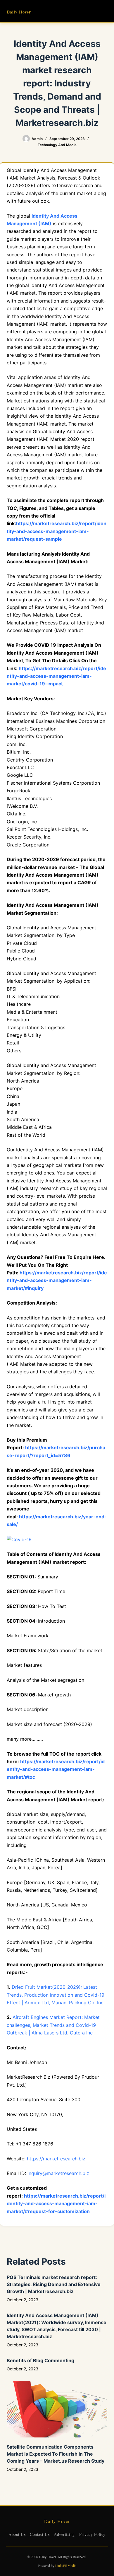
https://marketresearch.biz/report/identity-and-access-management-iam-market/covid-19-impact (56, 676)
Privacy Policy (92, 2534)
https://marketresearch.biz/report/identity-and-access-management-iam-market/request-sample (57, 531)
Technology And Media (57, 145)
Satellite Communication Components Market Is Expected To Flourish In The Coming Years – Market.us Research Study (56, 2454)
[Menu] (105, 11)
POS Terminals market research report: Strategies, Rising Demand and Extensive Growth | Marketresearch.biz (54, 2284)
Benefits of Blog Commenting (40, 2360)
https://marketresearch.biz (56, 2159)
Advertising (64, 2534)
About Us (17, 2534)
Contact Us (40, 2534)
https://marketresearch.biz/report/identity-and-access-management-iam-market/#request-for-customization (56, 2204)
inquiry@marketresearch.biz (58, 2173)
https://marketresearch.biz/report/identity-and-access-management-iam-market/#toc (56, 1769)
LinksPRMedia (66, 2565)
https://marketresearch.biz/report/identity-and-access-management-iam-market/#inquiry (57, 1280)
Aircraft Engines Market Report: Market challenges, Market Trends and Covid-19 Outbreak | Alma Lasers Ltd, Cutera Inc (53, 2025)
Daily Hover (19, 12)
